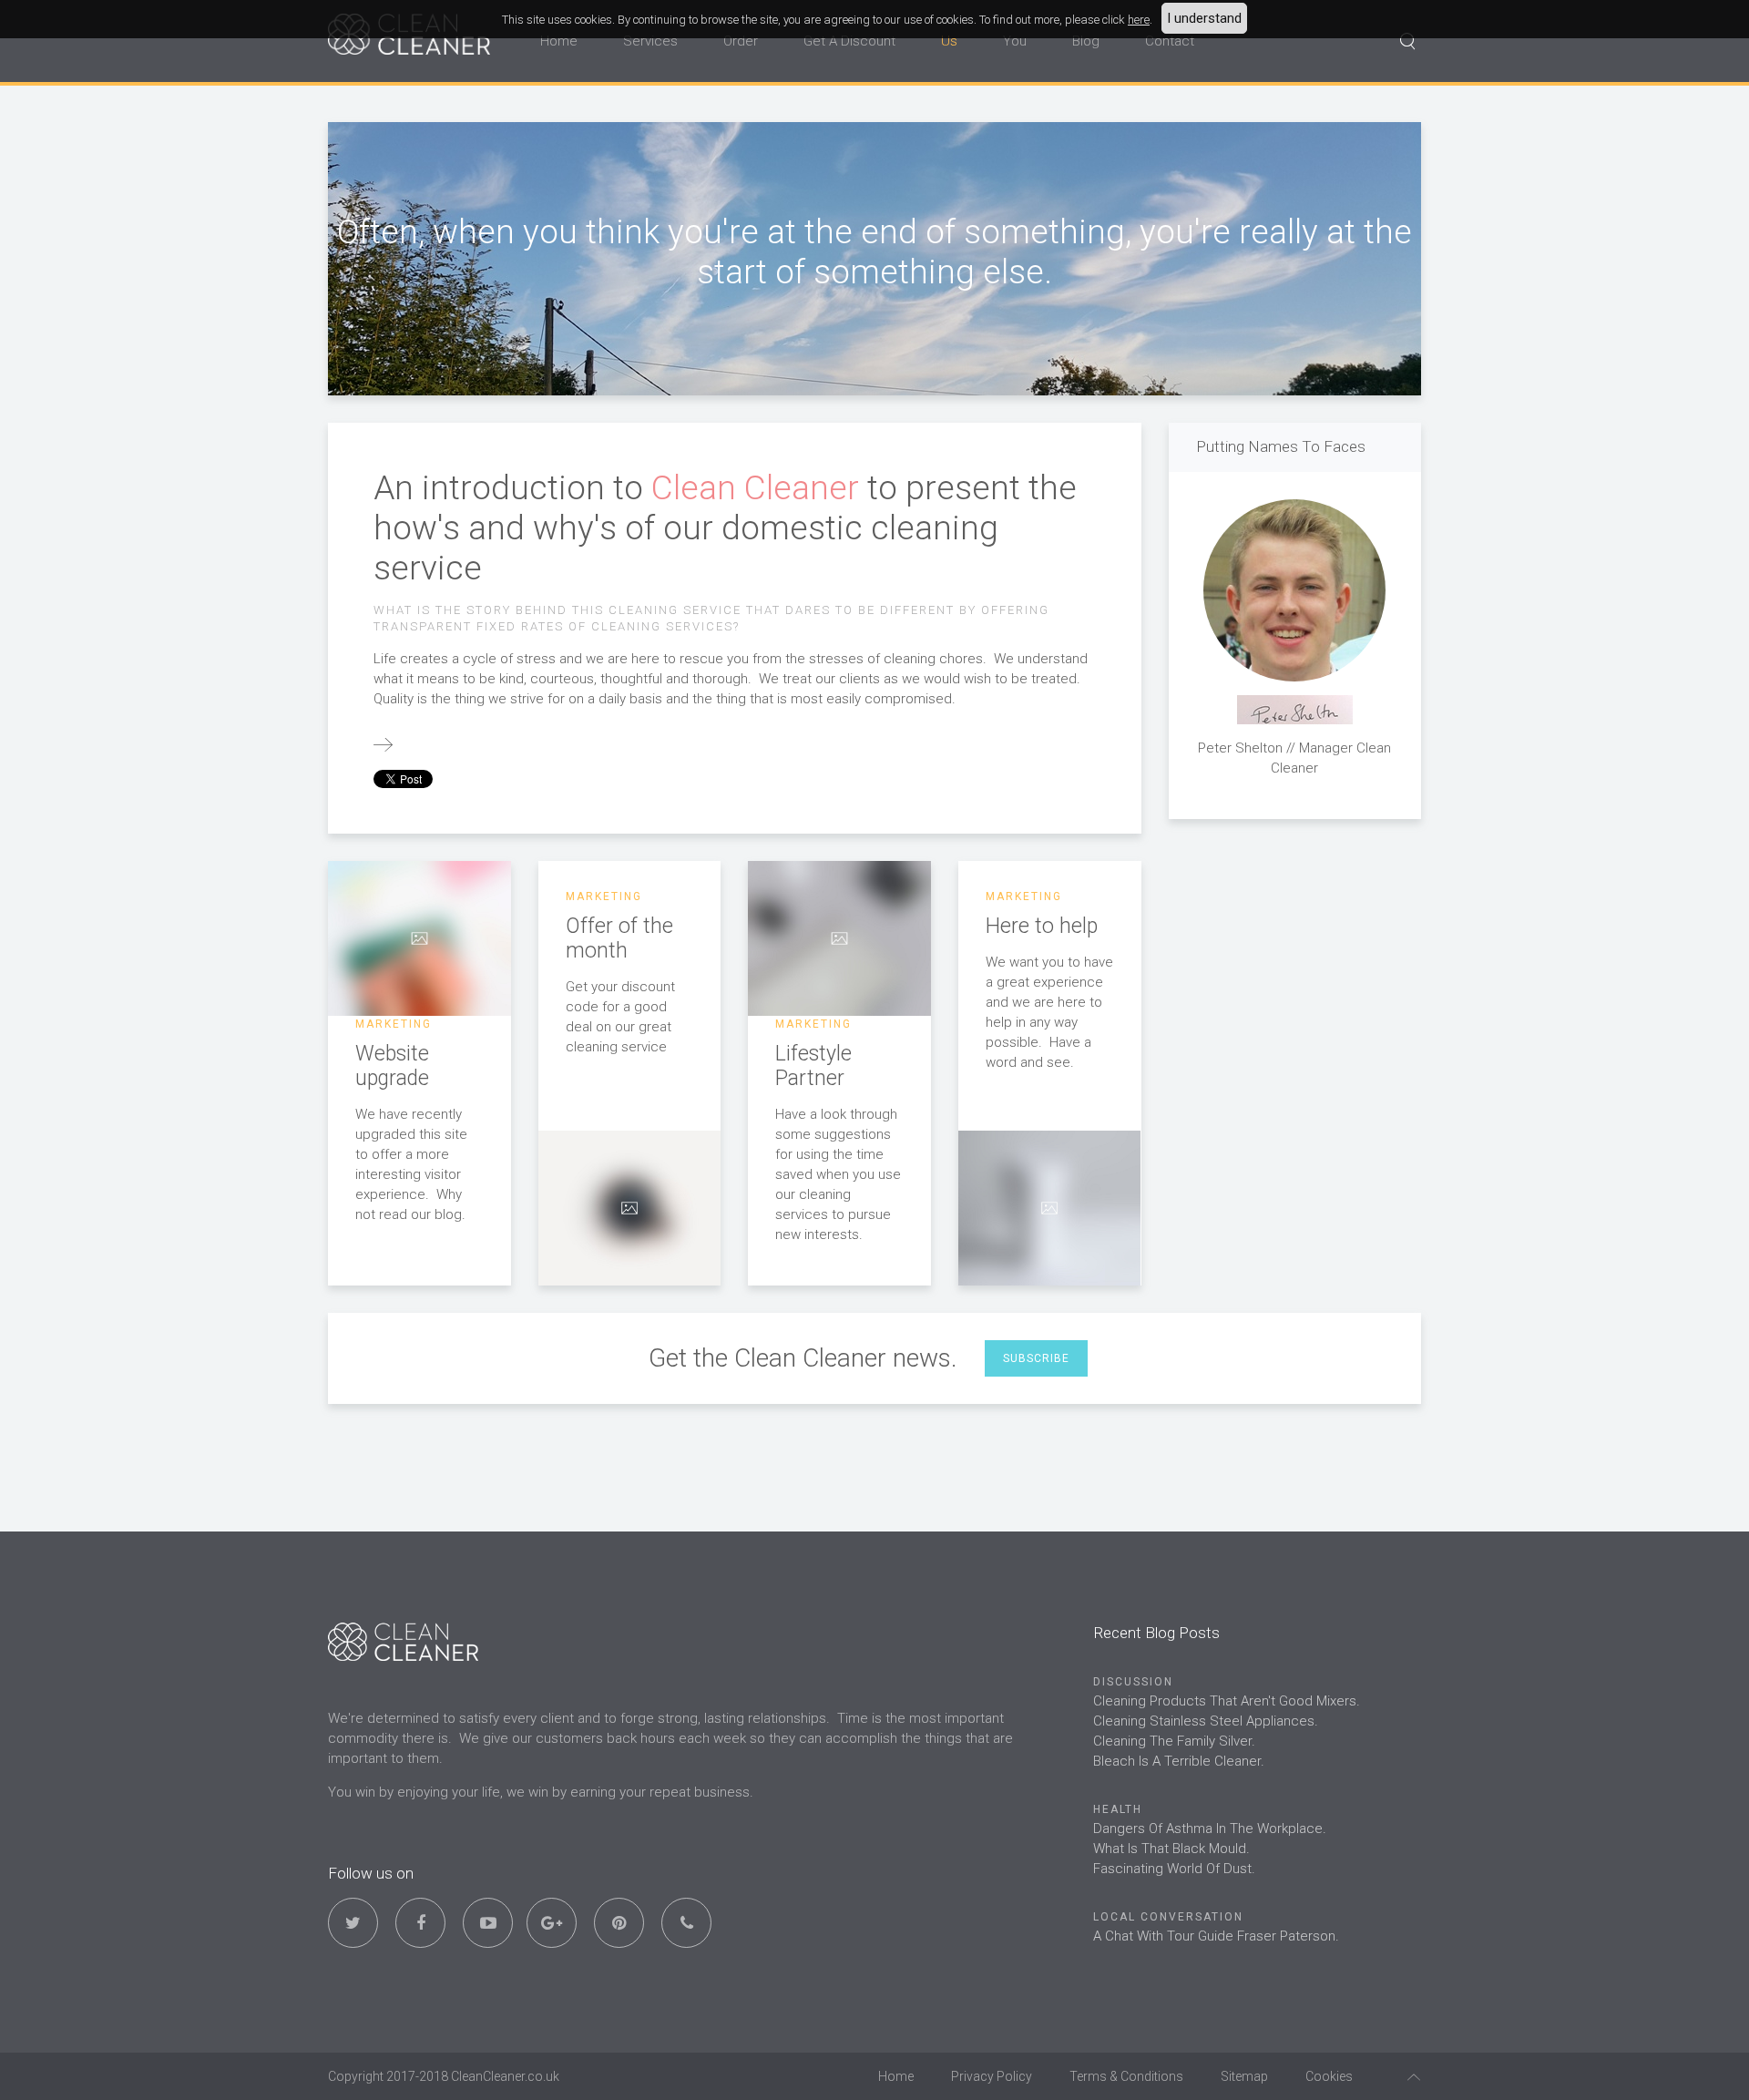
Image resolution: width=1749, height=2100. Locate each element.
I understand (1204, 18)
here (1139, 20)
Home (559, 41)
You (1015, 41)
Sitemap (1244, 2076)
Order (741, 41)
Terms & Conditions (1126, 2076)
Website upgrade (392, 1066)
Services (650, 41)
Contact (1170, 41)
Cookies (1329, 2076)
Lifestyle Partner (813, 1066)
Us (949, 41)
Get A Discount (849, 41)
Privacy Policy (992, 2076)
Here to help (1042, 926)
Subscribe (1036, 1358)
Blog (1086, 41)
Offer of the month (619, 938)
